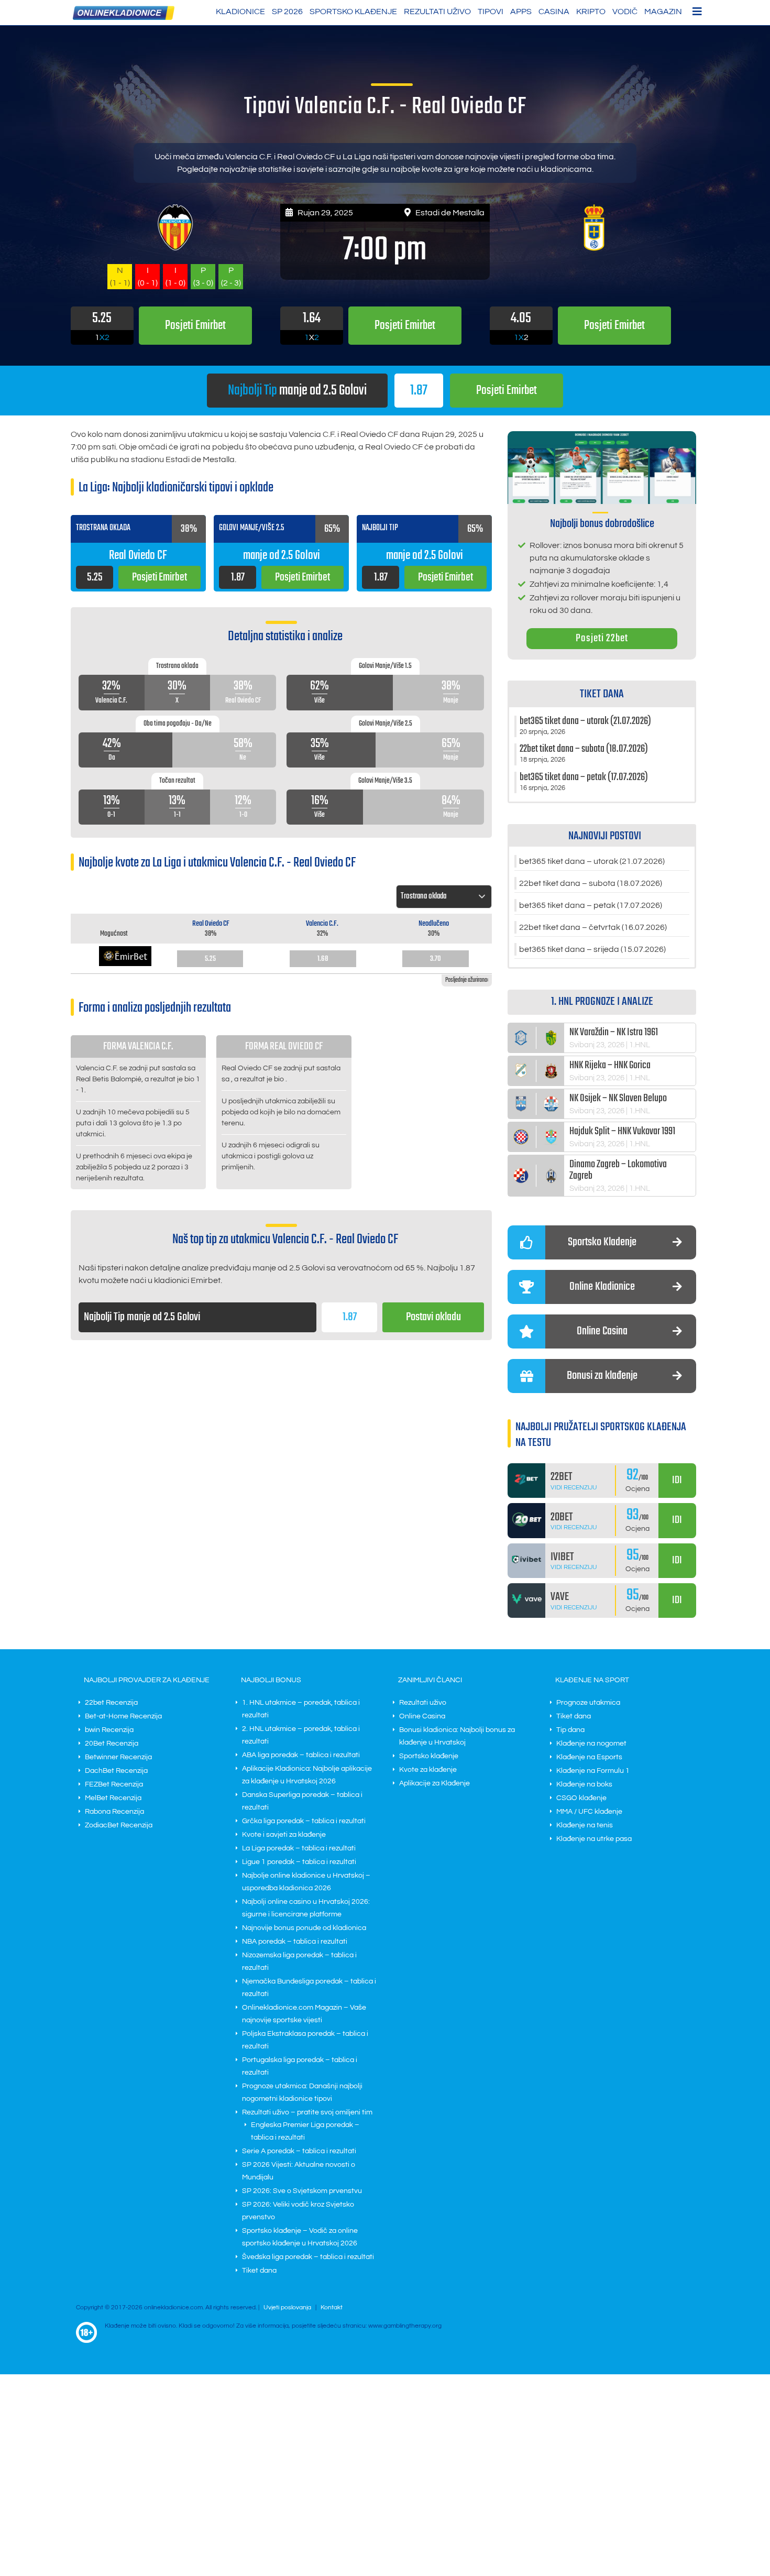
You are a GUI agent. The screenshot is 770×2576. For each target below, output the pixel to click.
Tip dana (570, 1730)
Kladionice (240, 12)
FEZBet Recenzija (114, 1784)
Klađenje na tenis (585, 1825)
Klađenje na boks (584, 1784)
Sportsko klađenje (353, 12)
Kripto (591, 12)
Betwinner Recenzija (118, 1757)
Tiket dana (259, 2271)
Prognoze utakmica (588, 1703)
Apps (521, 12)
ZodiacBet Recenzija (119, 1825)
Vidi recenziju (574, 1488)
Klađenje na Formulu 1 (593, 1771)
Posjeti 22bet (602, 638)
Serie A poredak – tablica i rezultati (299, 2151)
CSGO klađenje (581, 1798)
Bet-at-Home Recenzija (123, 1716)
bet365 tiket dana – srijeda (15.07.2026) (592, 949)
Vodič (625, 12)
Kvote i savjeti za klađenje (284, 1835)
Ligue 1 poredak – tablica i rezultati (299, 1862)
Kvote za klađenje (428, 1770)
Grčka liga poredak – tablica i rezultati (304, 1821)
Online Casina (422, 1716)
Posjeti (507, 391)
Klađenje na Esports (589, 1757)
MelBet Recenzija (113, 1798)
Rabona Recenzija (114, 1812)
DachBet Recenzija (116, 1771)
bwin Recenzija (109, 1730)
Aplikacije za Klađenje (434, 1783)
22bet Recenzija (111, 1703)
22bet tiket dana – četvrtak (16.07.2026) (593, 927)
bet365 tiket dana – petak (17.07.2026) (591, 905)
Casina (554, 12)
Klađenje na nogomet (591, 1744)
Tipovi (491, 12)
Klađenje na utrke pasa (594, 1839)
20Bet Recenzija (112, 1744)
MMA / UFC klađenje (589, 1812)
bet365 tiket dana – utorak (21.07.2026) (592, 861)
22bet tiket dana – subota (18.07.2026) (591, 883)
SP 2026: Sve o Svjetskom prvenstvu (302, 2191)
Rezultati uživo (437, 12)
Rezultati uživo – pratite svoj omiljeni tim (307, 2112)
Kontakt (332, 2308)
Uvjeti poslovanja (287, 2308)
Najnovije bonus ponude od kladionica (304, 1928)
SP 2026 (287, 12)
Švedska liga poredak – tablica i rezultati (308, 2257)
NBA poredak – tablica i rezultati (295, 1942)
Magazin (663, 12)
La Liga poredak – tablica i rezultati (299, 1848)
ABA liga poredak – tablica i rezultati (301, 1755)
